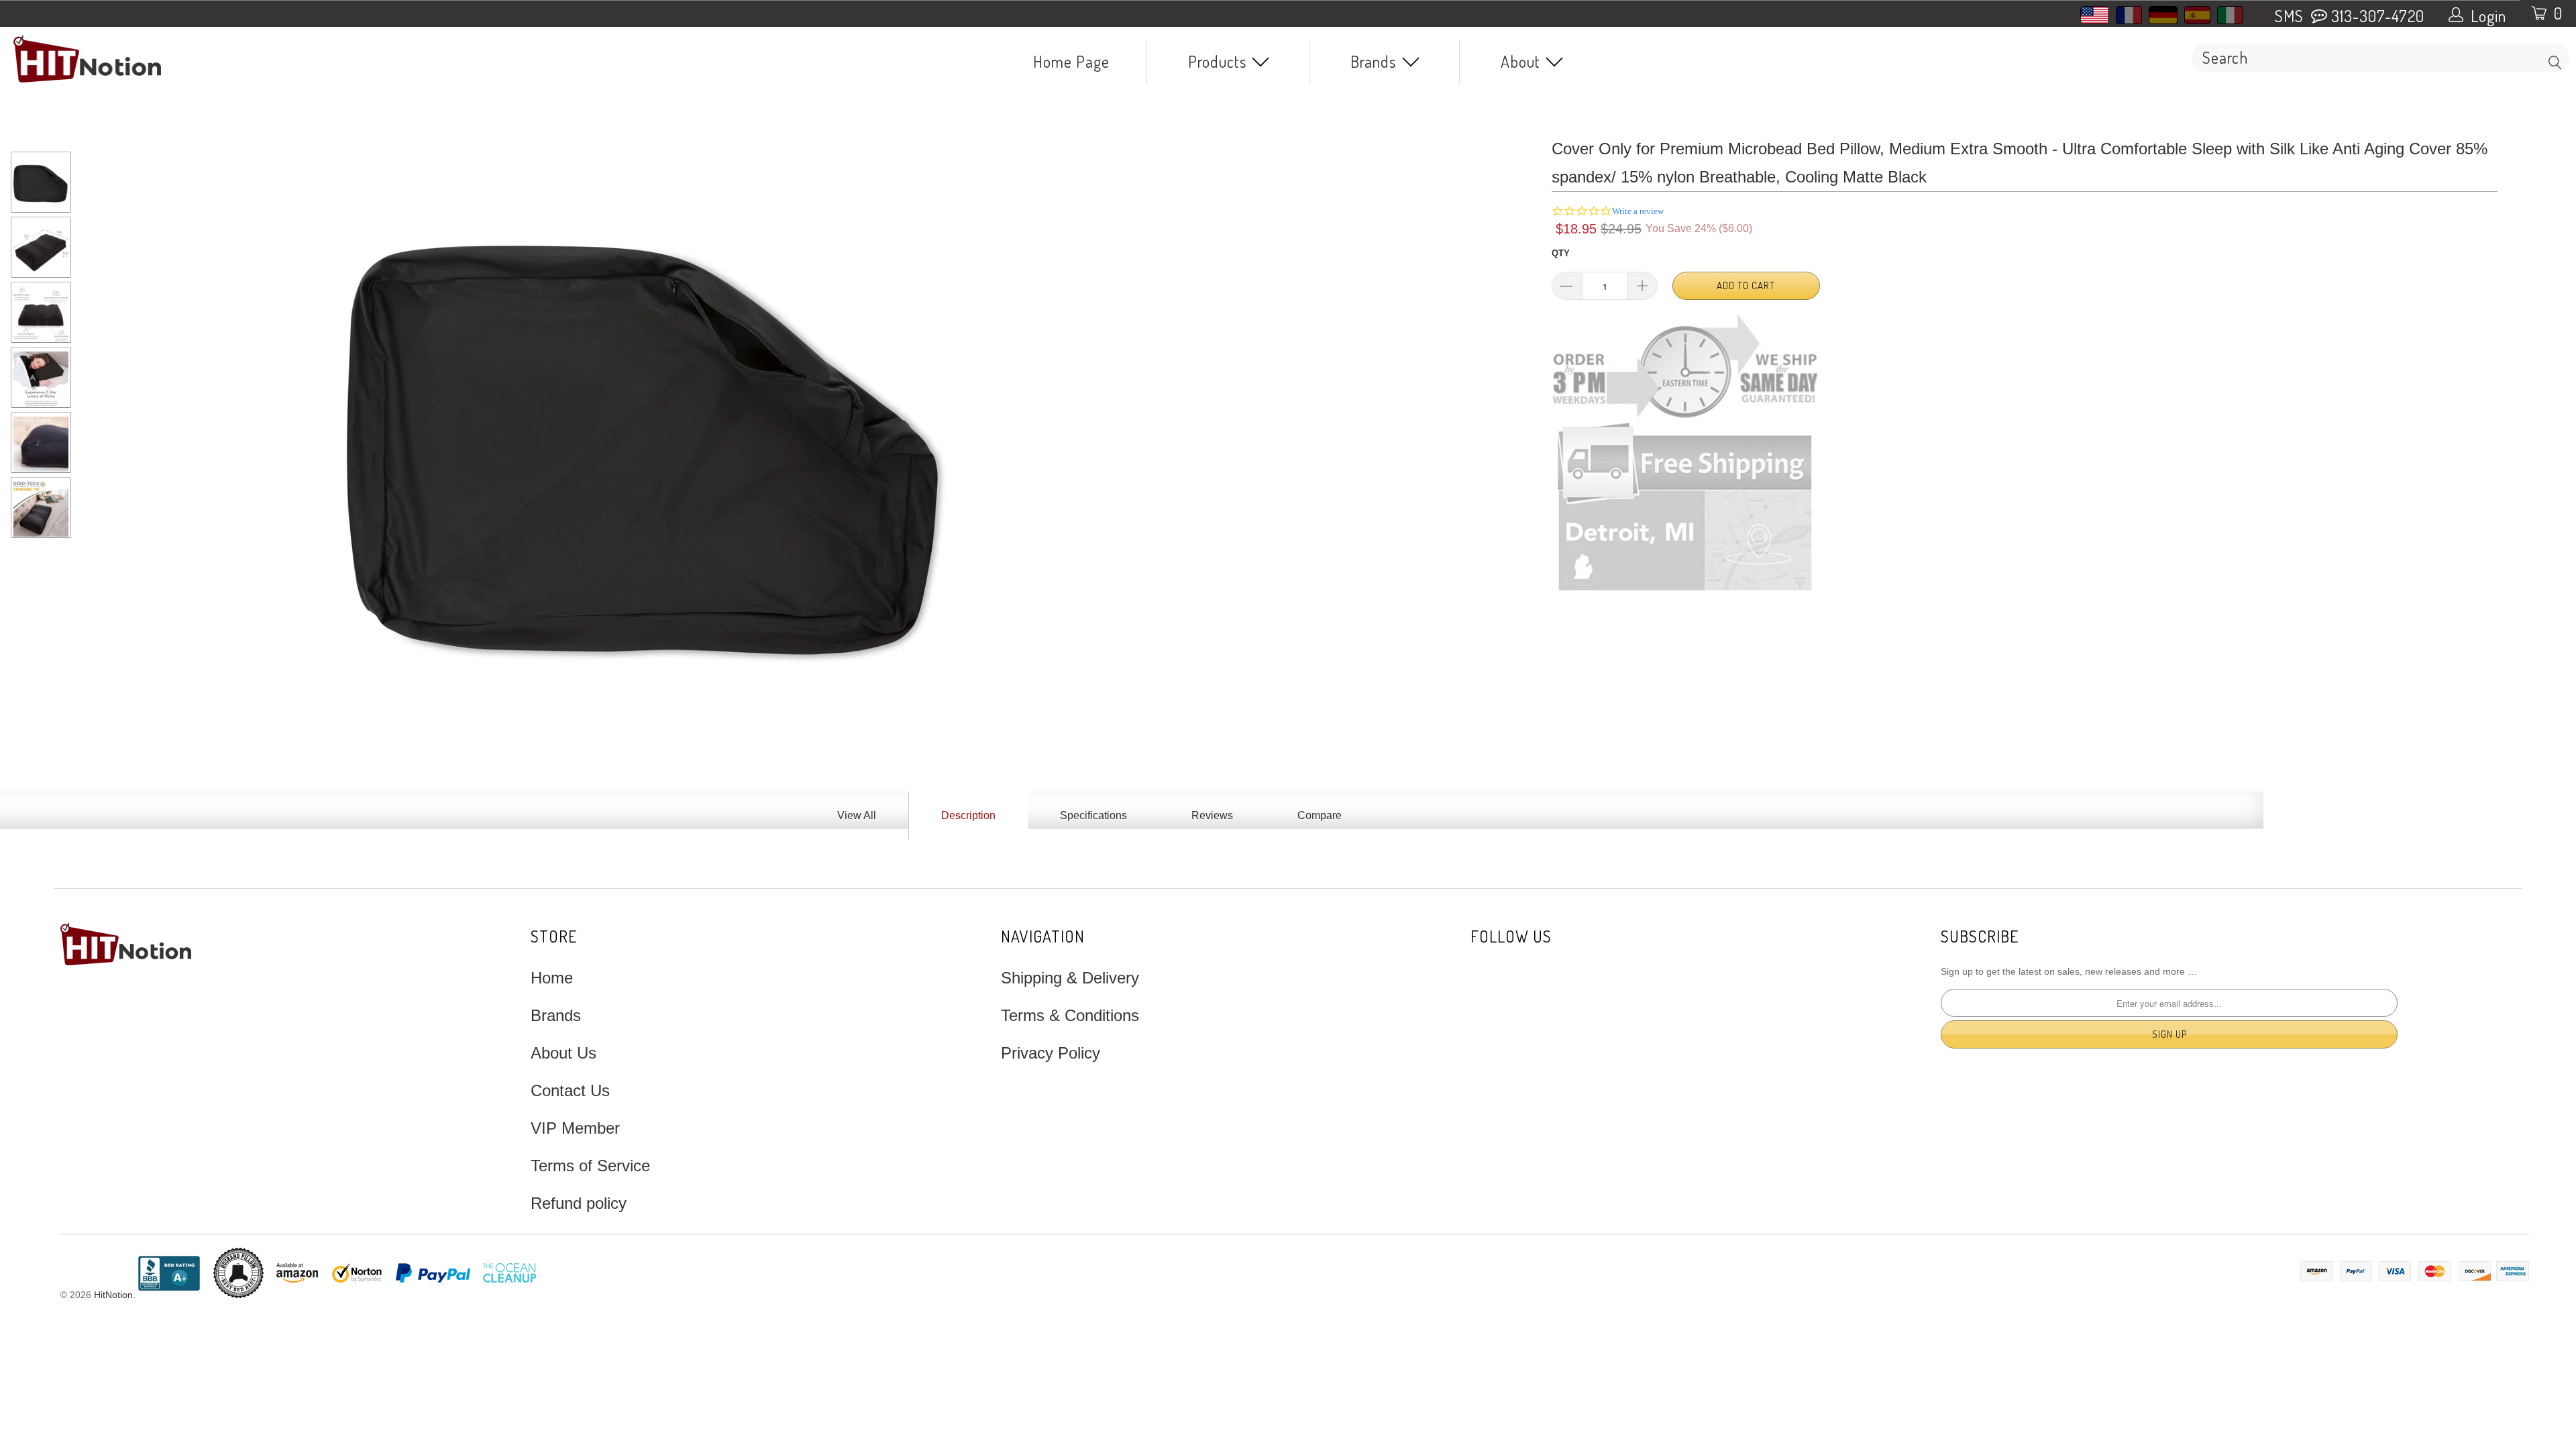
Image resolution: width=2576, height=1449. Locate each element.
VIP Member (575, 1128)
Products (1219, 61)
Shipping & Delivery (1070, 978)
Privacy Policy (1051, 1053)
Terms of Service (590, 1166)
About (1522, 61)
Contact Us (570, 1090)
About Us (563, 1053)
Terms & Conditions (1070, 1015)
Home (552, 978)
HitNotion (113, 1295)
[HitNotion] (213, 59)
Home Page (1071, 61)
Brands (1375, 61)
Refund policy (579, 1203)
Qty (1561, 253)
